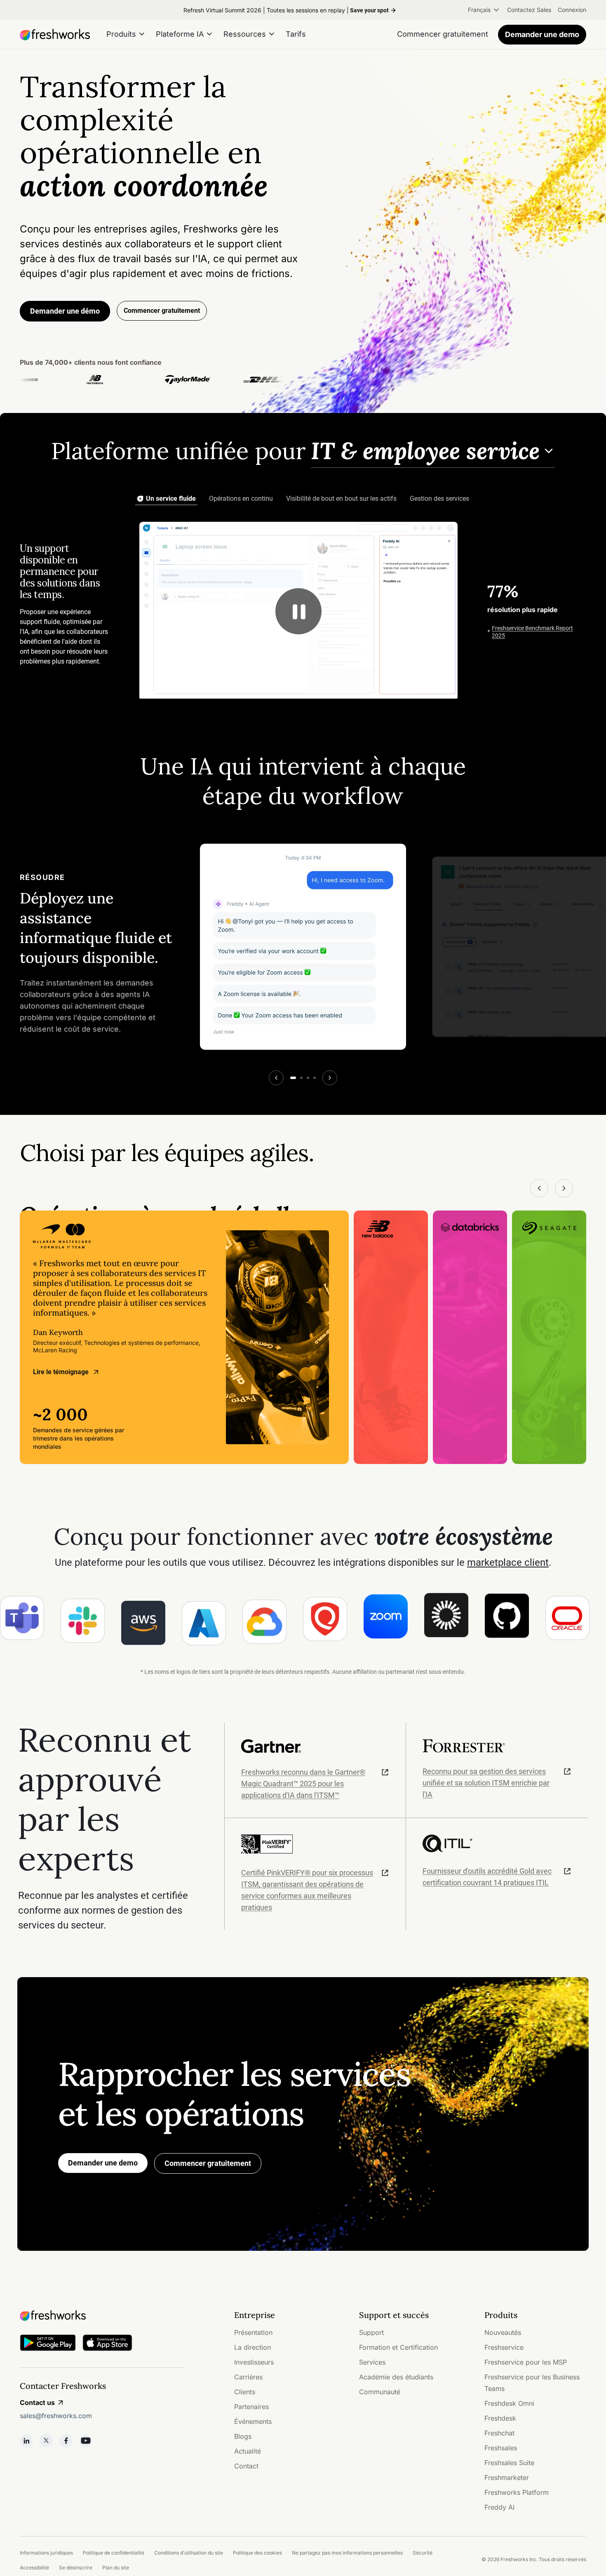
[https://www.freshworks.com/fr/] (55, 35)
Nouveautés (503, 2332)
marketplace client (508, 1562)
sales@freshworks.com (56, 2416)
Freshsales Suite (509, 2463)
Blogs (243, 2436)
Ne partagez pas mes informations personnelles (347, 2553)
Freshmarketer (507, 2477)
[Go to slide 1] (293, 1078)
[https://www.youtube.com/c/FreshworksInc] (86, 2440)
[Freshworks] (102, 2316)
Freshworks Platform (517, 2492)
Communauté (380, 2392)
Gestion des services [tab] (439, 499)
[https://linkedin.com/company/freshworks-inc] (26, 2440)
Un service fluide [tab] (171, 499)
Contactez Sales (529, 10)
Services (372, 2362)
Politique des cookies (257, 2553)
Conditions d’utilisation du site (189, 2553)
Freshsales (501, 2448)
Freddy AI (499, 2507)
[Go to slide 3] (308, 1078)
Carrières (248, 2377)
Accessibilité (34, 2568)
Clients (245, 2392)
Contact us (37, 2402)
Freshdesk (500, 2418)
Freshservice (504, 2347)
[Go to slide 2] (301, 1078)
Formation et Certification (398, 2347)
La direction (252, 2347)
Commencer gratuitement (208, 2163)
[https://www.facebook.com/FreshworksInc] (66, 2440)
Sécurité (423, 2553)
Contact (246, 2466)
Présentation (253, 2332)
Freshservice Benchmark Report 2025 (532, 632)
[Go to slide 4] (315, 1078)
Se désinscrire (76, 2568)
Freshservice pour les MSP (526, 2362)
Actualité (248, 2451)
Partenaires (251, 2407)
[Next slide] (330, 1078)
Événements (253, 2421)
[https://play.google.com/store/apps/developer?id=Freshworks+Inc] (48, 2344)
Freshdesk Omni (509, 2403)
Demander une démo (65, 311)
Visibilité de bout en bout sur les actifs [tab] (341, 499)
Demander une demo (542, 34)
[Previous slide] (276, 1078)
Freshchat (499, 2433)
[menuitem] (484, 10)
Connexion (572, 10)
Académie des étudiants (396, 2377)
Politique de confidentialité (114, 2553)
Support (371, 2332)
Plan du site (116, 2568)
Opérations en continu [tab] (241, 499)
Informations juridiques (46, 2553)
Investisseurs (254, 2362)
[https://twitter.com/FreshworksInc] (46, 2440)
